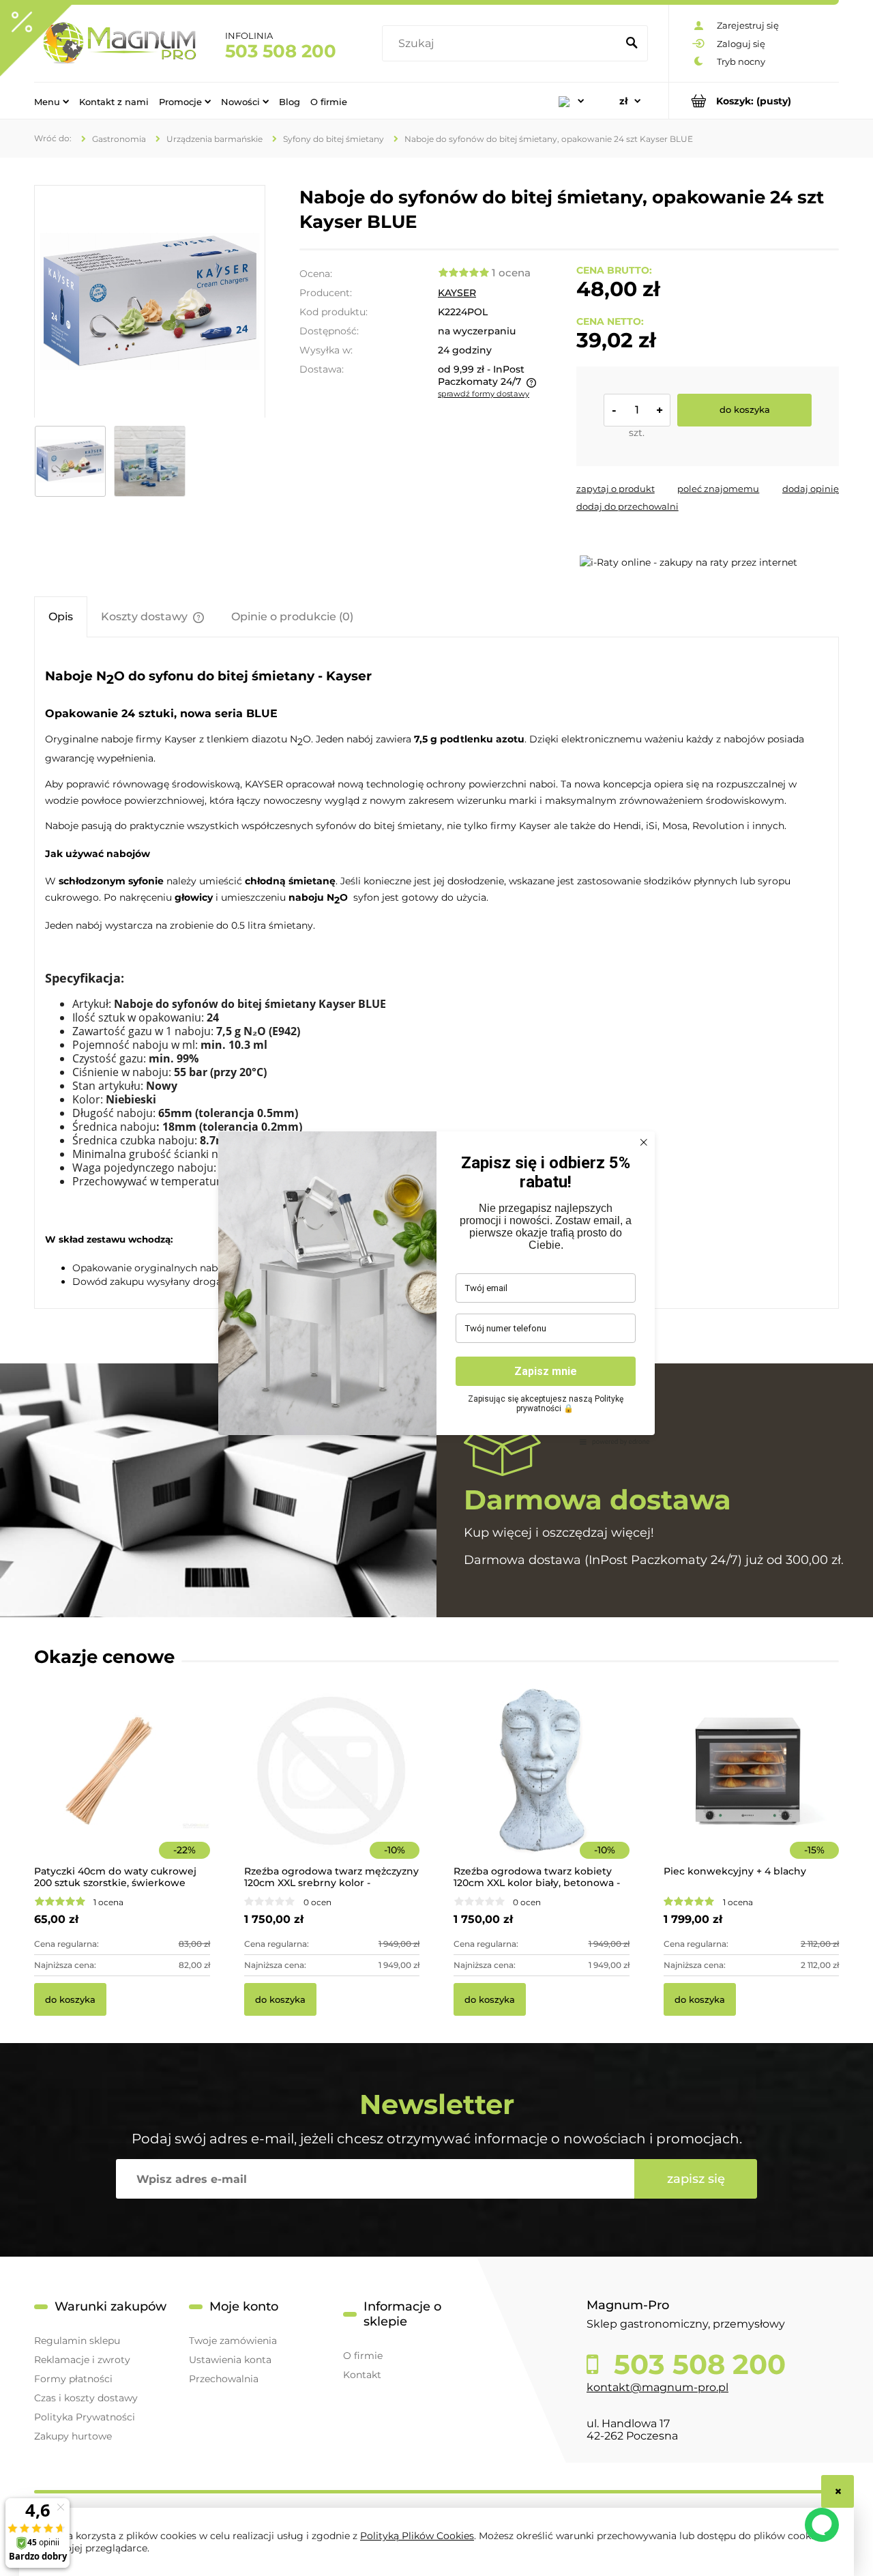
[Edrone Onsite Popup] (436, 1288)
